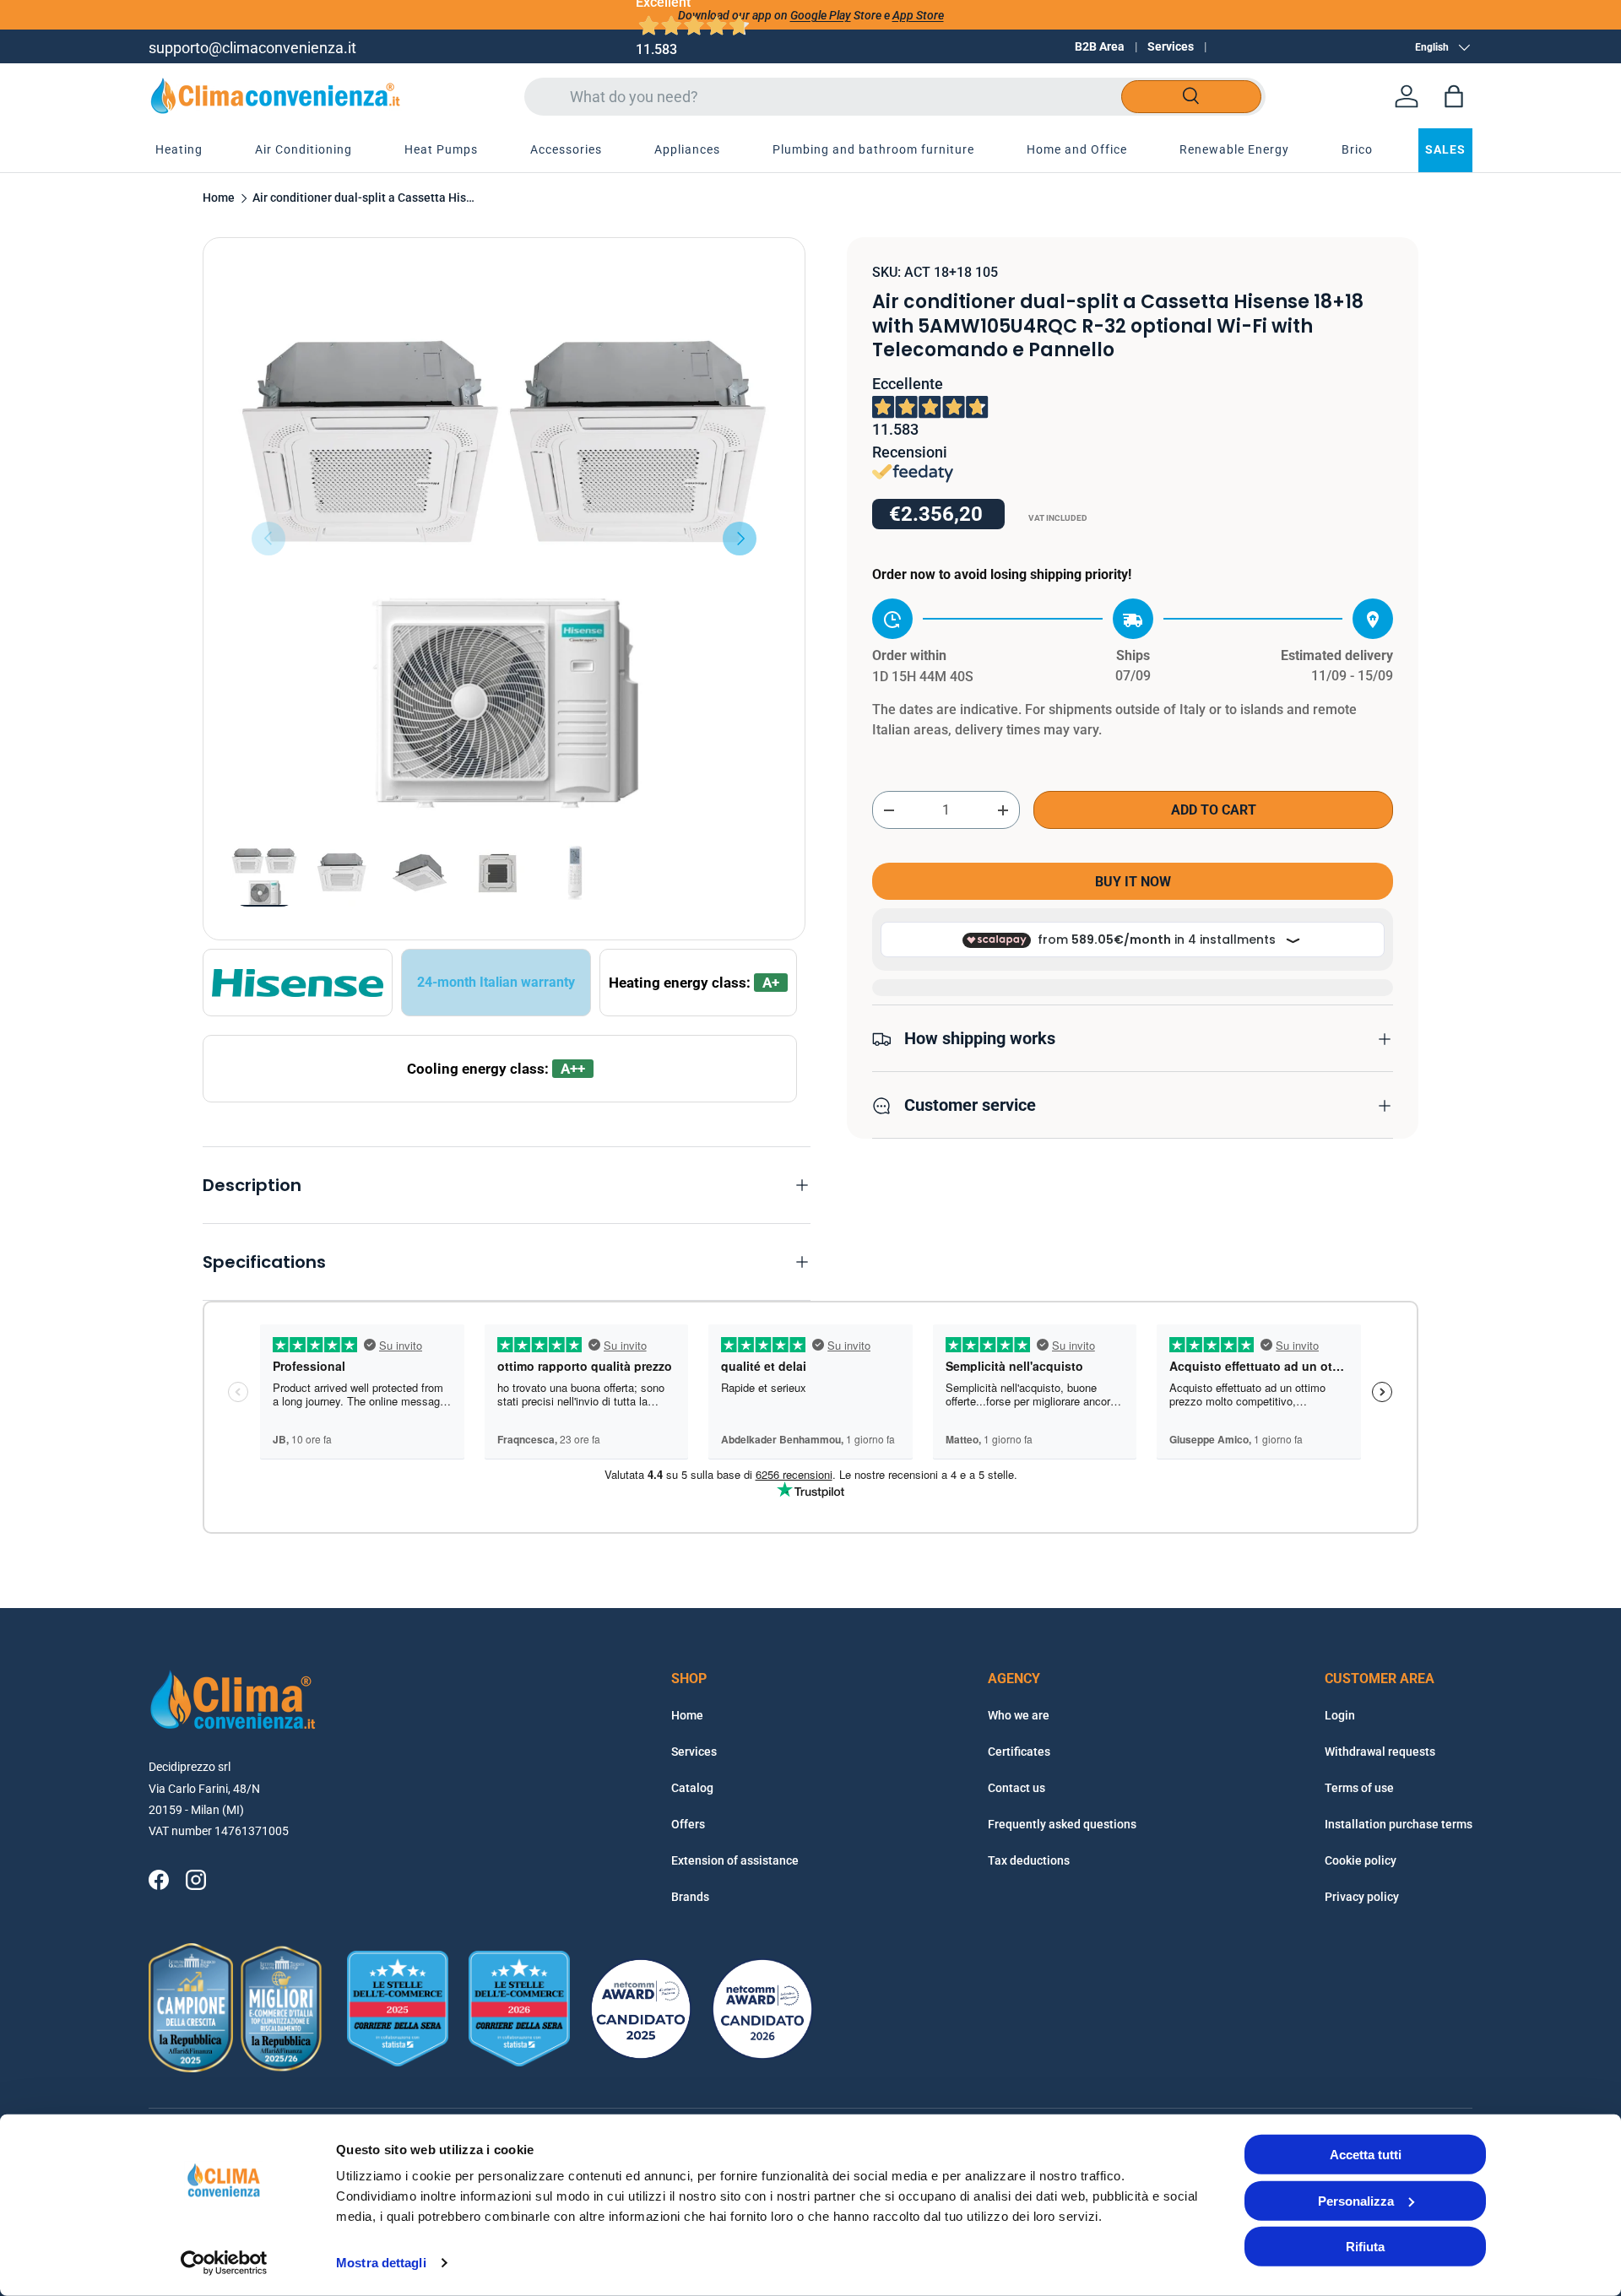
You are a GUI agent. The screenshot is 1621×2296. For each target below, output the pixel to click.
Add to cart (1214, 811)
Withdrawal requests (1380, 1752)
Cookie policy (1361, 1860)
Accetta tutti (1366, 2155)
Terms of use (1359, 1788)
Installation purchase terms (1399, 1824)
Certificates (1019, 1752)
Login (1340, 1715)
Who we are (1019, 1715)
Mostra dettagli (381, 2263)
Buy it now (1133, 882)
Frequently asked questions (1062, 1824)
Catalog (692, 1788)
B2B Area (1100, 46)
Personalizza (1356, 2200)
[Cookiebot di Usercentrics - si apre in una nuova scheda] (224, 2263)
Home (219, 198)
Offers (688, 1824)
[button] (1454, 96)
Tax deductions (1029, 1860)
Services (1171, 46)
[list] (504, 539)
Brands (690, 1897)
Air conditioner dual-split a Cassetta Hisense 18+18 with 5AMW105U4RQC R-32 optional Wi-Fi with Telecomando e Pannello (366, 198)
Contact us (1017, 1788)
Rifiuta (1365, 2247)
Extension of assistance (735, 1860)
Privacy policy (1362, 1897)
